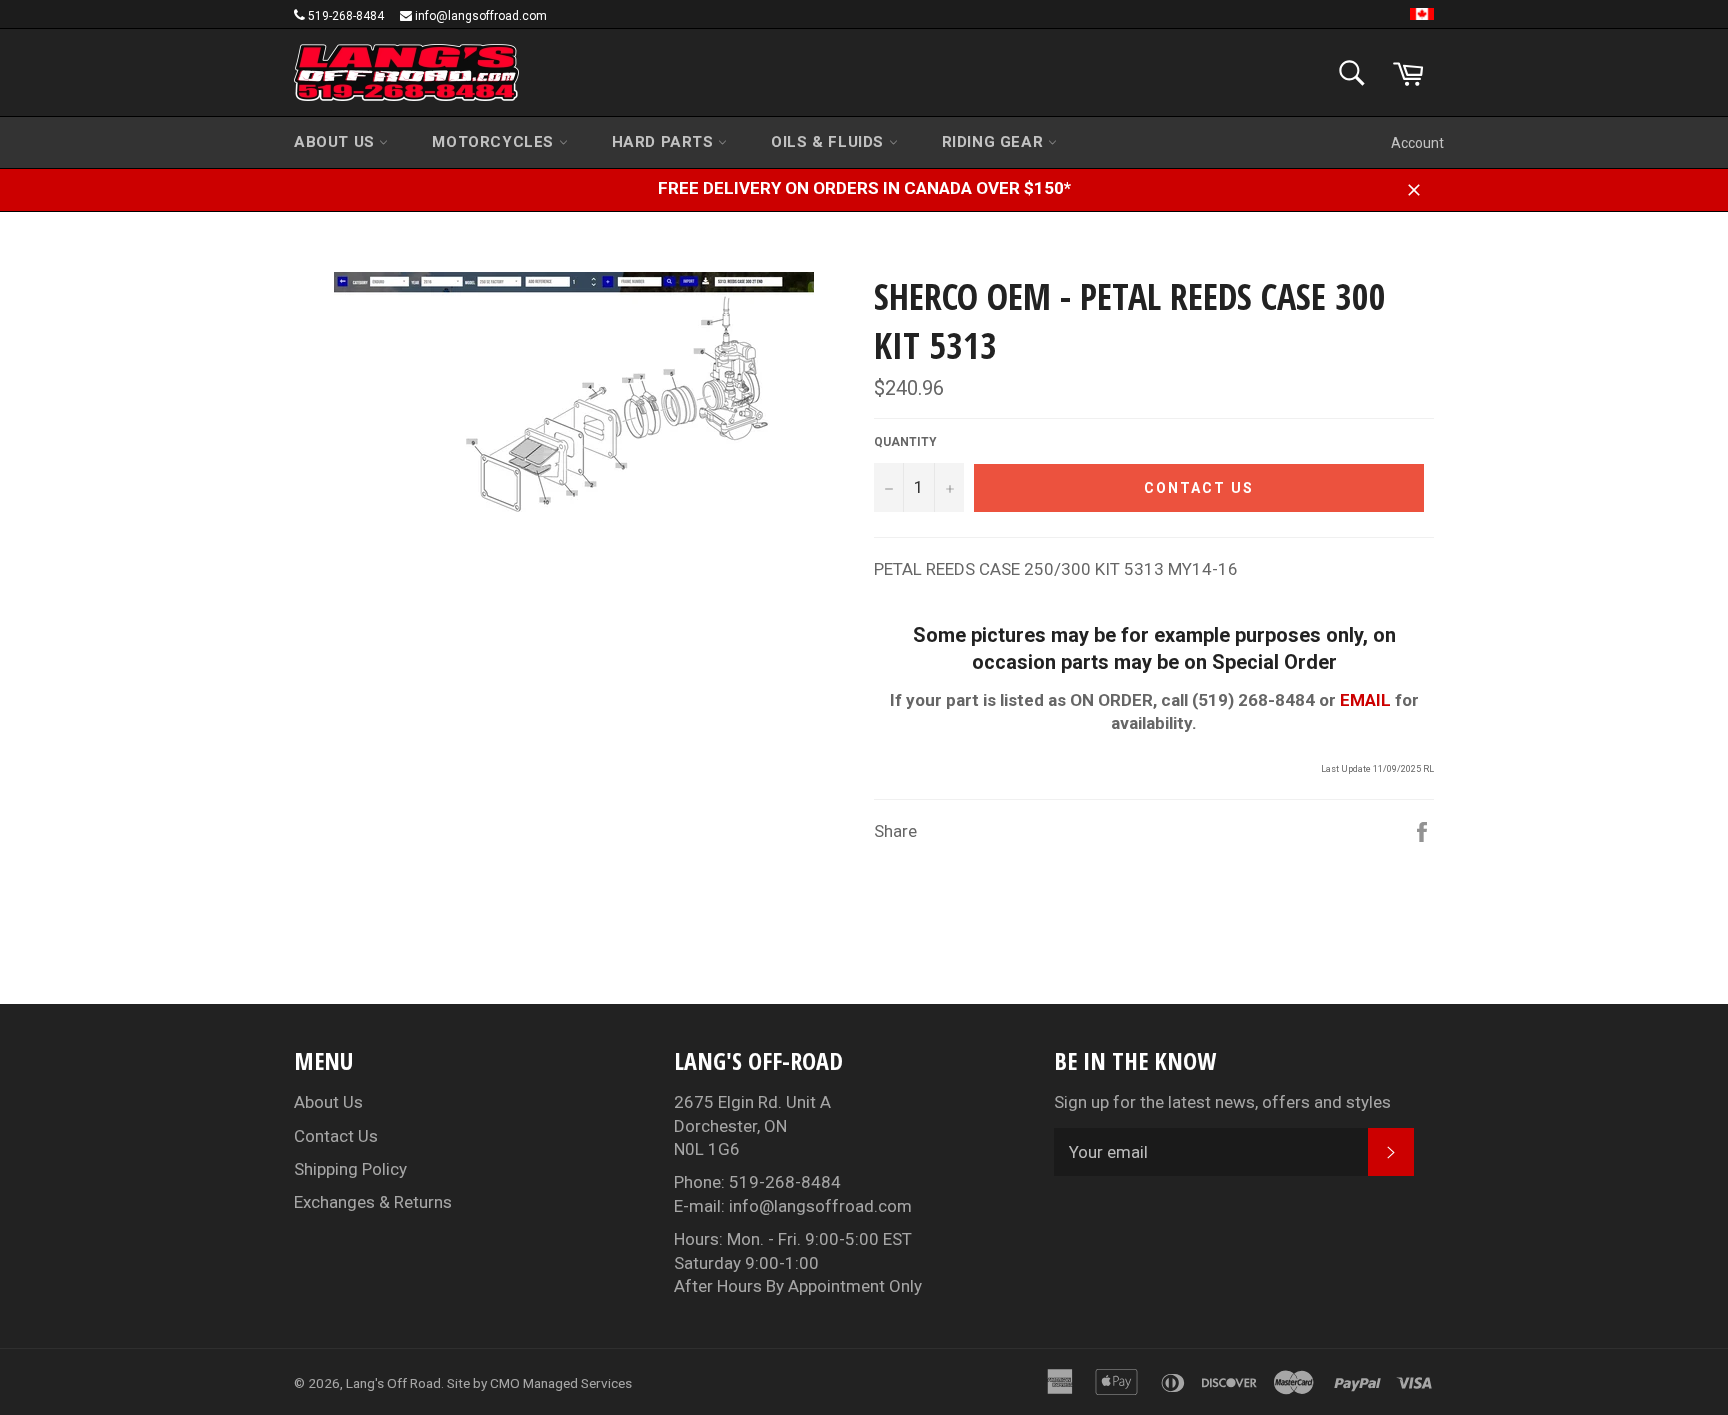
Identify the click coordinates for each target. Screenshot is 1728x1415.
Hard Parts (665, 142)
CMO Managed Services (561, 1383)
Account (1417, 143)
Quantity (905, 442)
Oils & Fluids (829, 142)
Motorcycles (495, 142)
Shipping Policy (350, 1169)
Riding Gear (995, 142)
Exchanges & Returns (373, 1202)
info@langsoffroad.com (481, 16)
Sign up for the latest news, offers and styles (1222, 1102)
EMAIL (1365, 700)
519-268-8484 (346, 16)
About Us (336, 142)
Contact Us (336, 1136)
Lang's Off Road (393, 1383)
